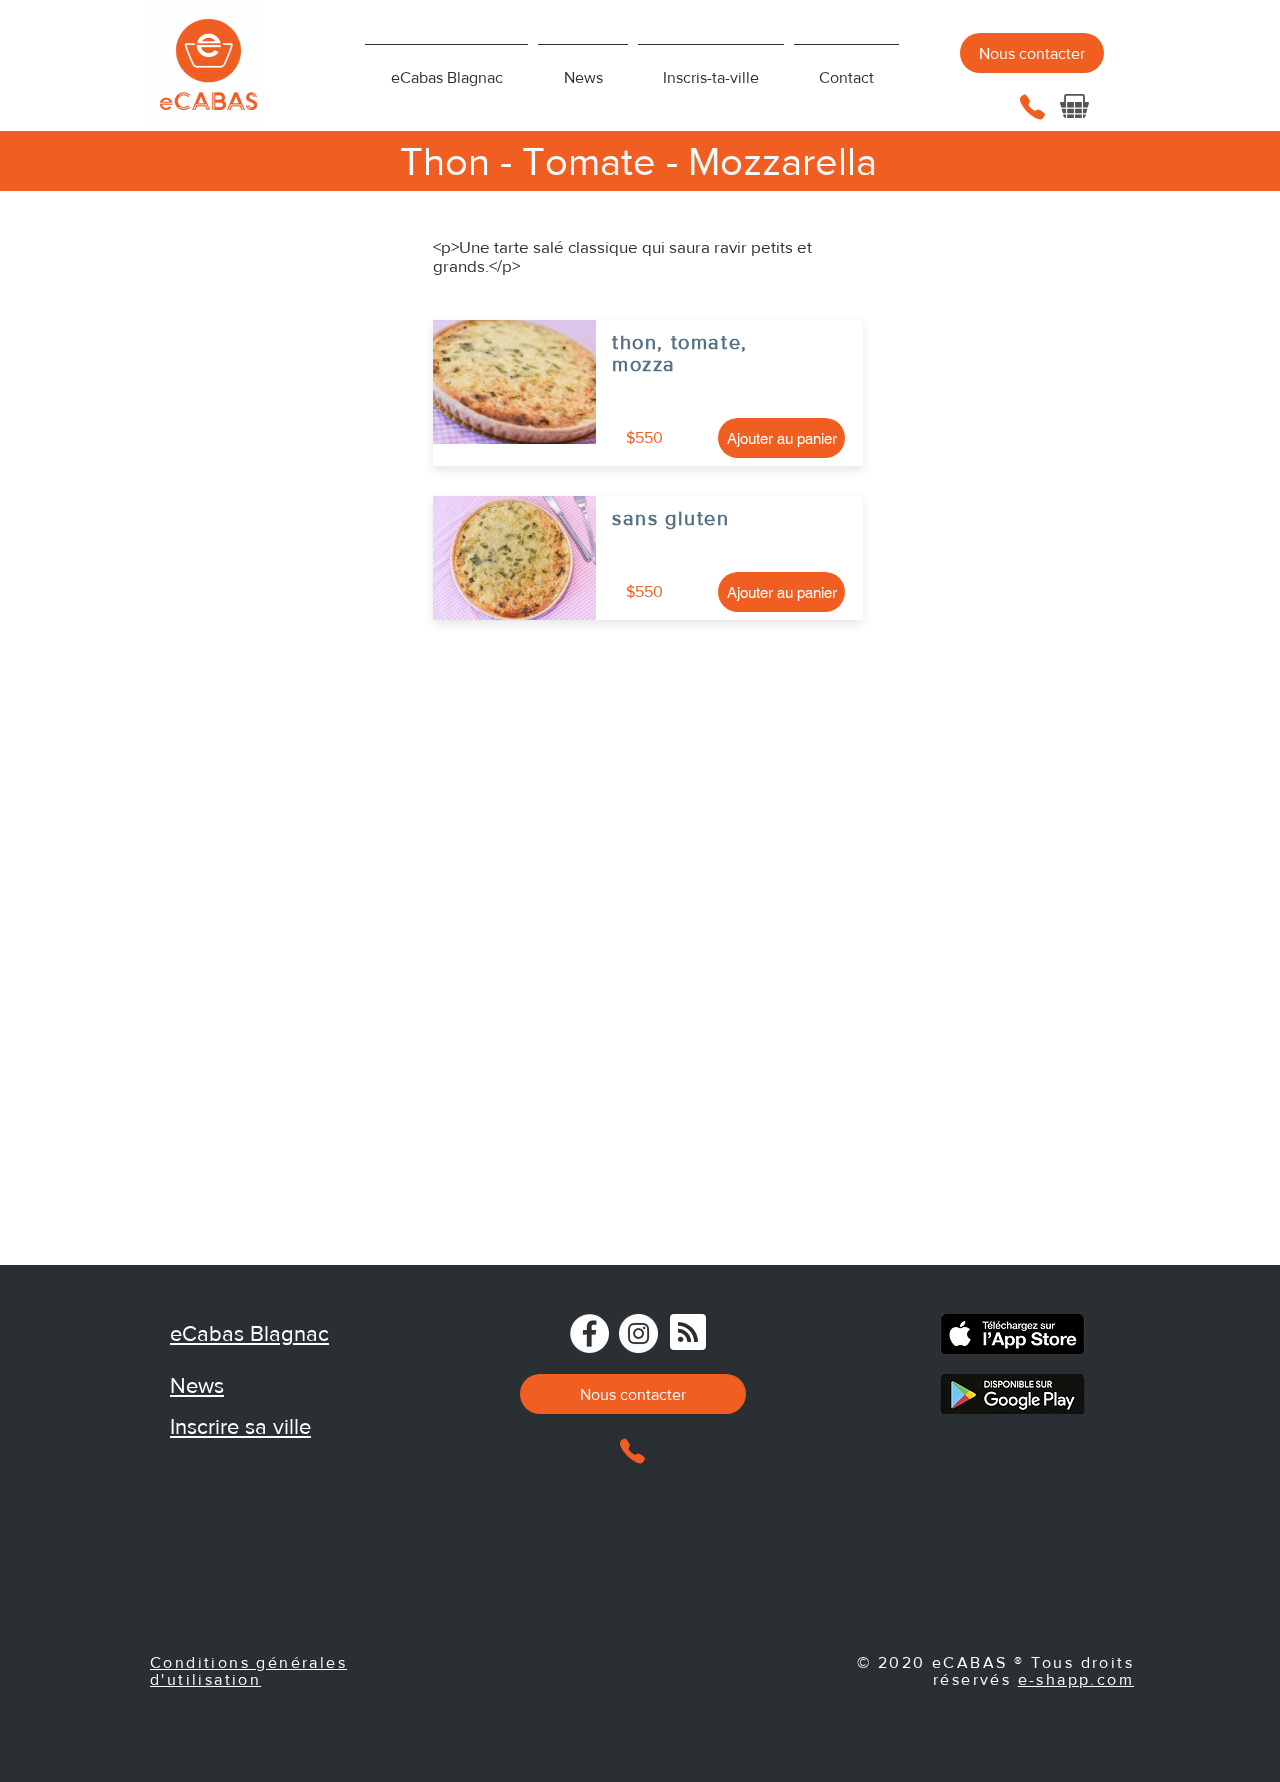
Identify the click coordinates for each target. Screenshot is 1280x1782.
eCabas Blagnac (249, 1333)
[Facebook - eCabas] (589, 1333)
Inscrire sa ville (240, 1426)
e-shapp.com (1076, 1679)
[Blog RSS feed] (688, 1333)
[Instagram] (638, 1333)
